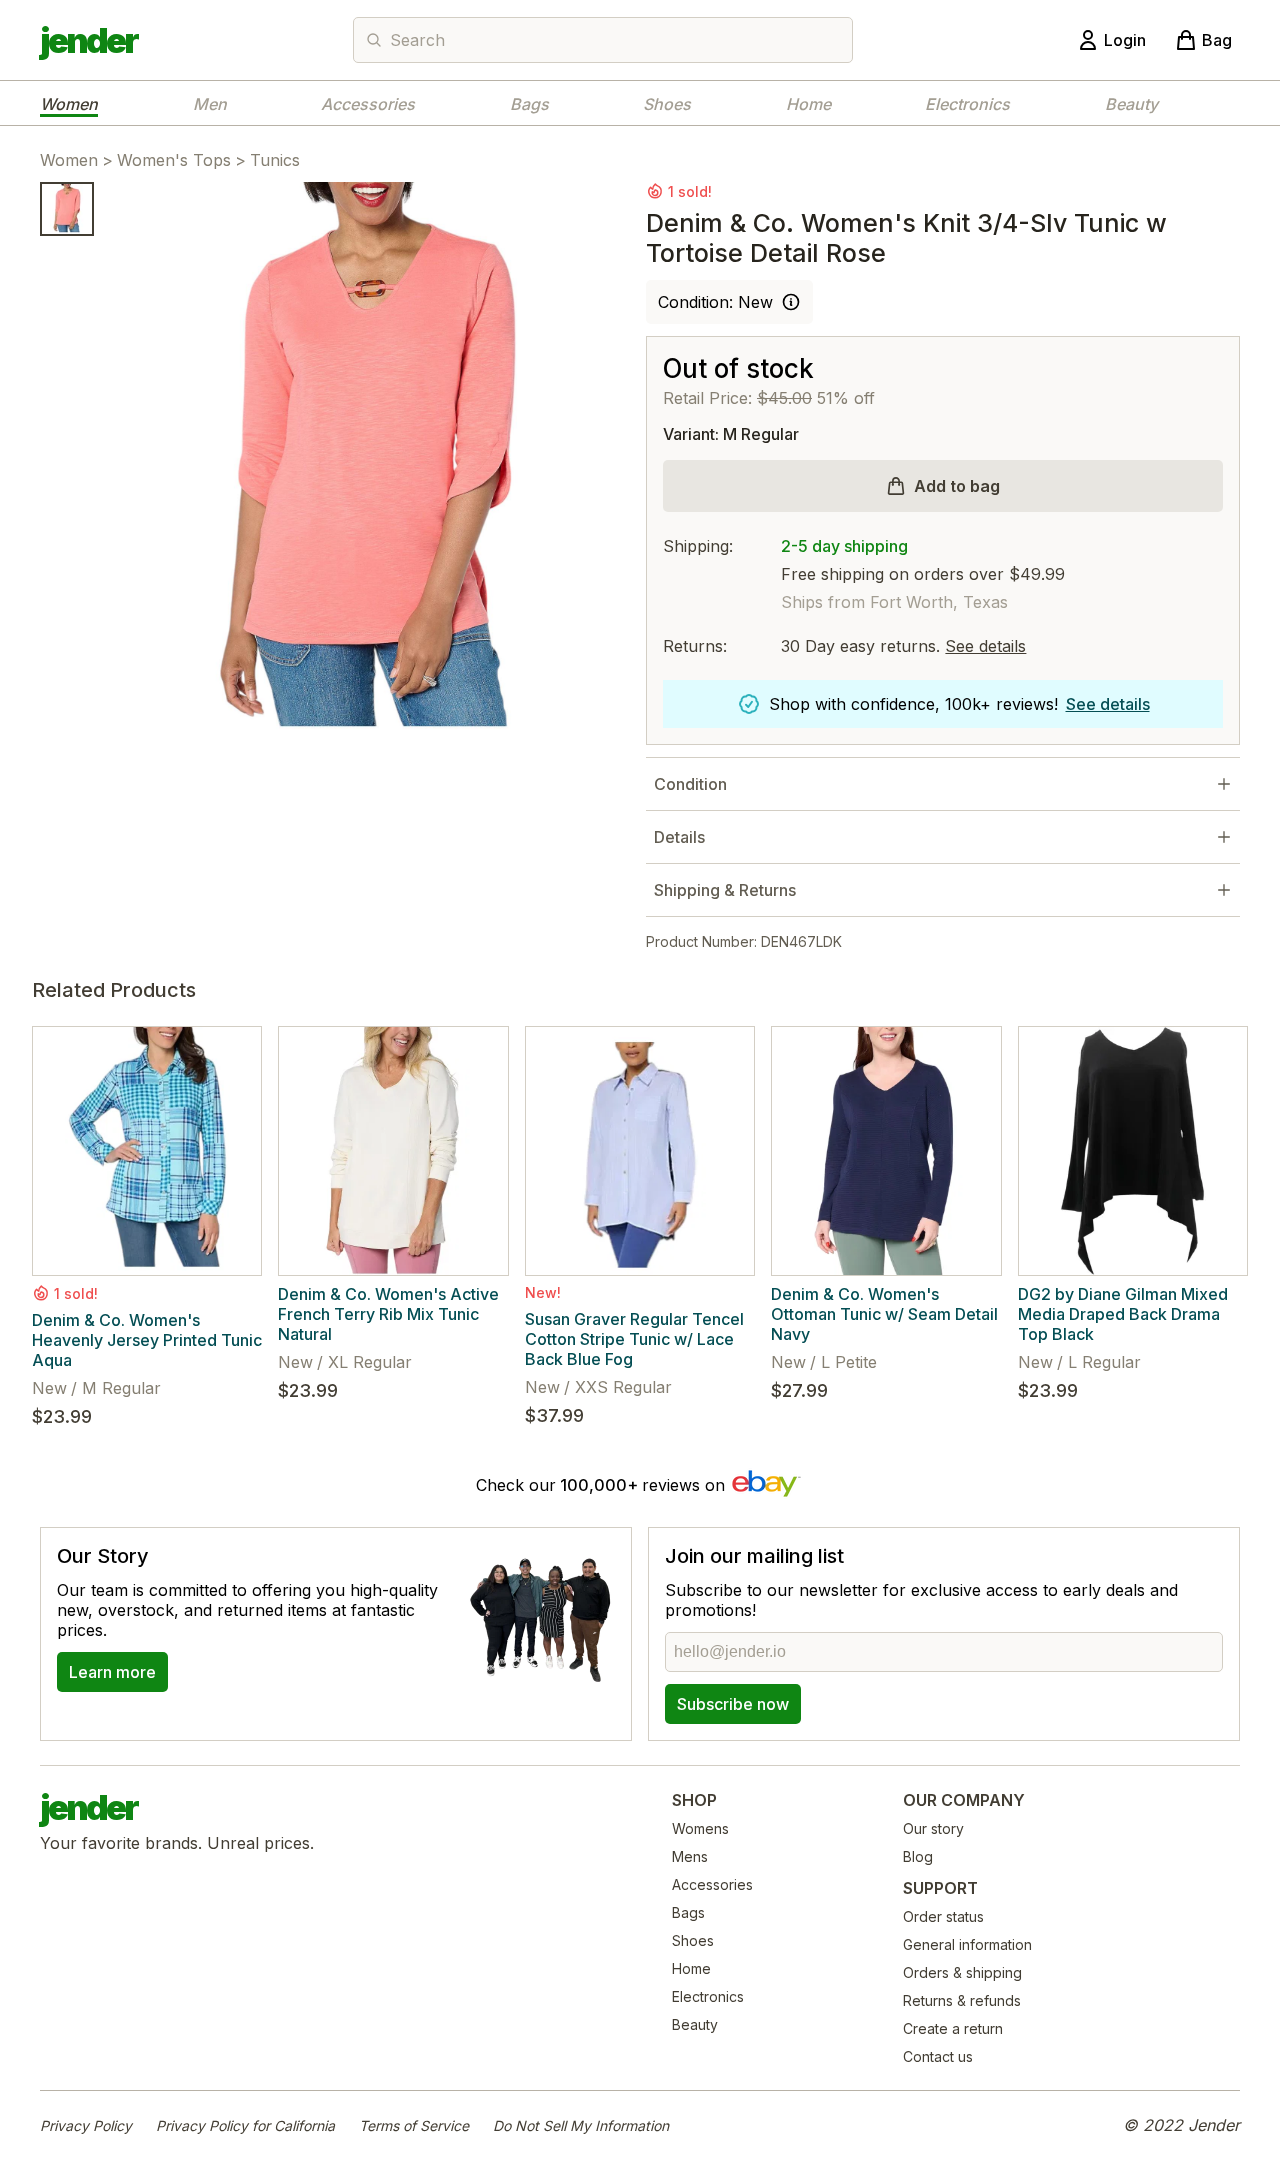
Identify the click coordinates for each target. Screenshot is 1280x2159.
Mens (690, 1856)
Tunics (275, 160)
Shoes (667, 104)
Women (69, 104)
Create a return (953, 2028)
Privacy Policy (86, 2125)
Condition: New (715, 302)
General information (967, 1944)
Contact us (938, 2056)
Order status (943, 1916)
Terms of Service (414, 2125)
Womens (700, 1828)
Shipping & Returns (725, 890)
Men (210, 104)
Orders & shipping (962, 1972)
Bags (529, 104)
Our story (933, 1828)
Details (679, 837)
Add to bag (957, 486)
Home (808, 104)
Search (417, 40)
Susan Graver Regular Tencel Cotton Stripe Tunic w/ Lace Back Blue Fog (634, 1339)
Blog (918, 1856)
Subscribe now (733, 1704)
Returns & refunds (962, 2000)
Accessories (368, 104)
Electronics (967, 104)
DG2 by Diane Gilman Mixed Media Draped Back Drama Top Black (1123, 1314)
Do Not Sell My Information (581, 2125)
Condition (690, 784)
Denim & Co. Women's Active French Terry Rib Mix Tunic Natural (388, 1314)
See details (985, 646)
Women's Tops (174, 160)
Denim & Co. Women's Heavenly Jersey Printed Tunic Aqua (147, 1340)
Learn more (112, 1672)
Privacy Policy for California (245, 2125)
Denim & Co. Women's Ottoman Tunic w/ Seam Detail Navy (884, 1314)
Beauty (1131, 104)
